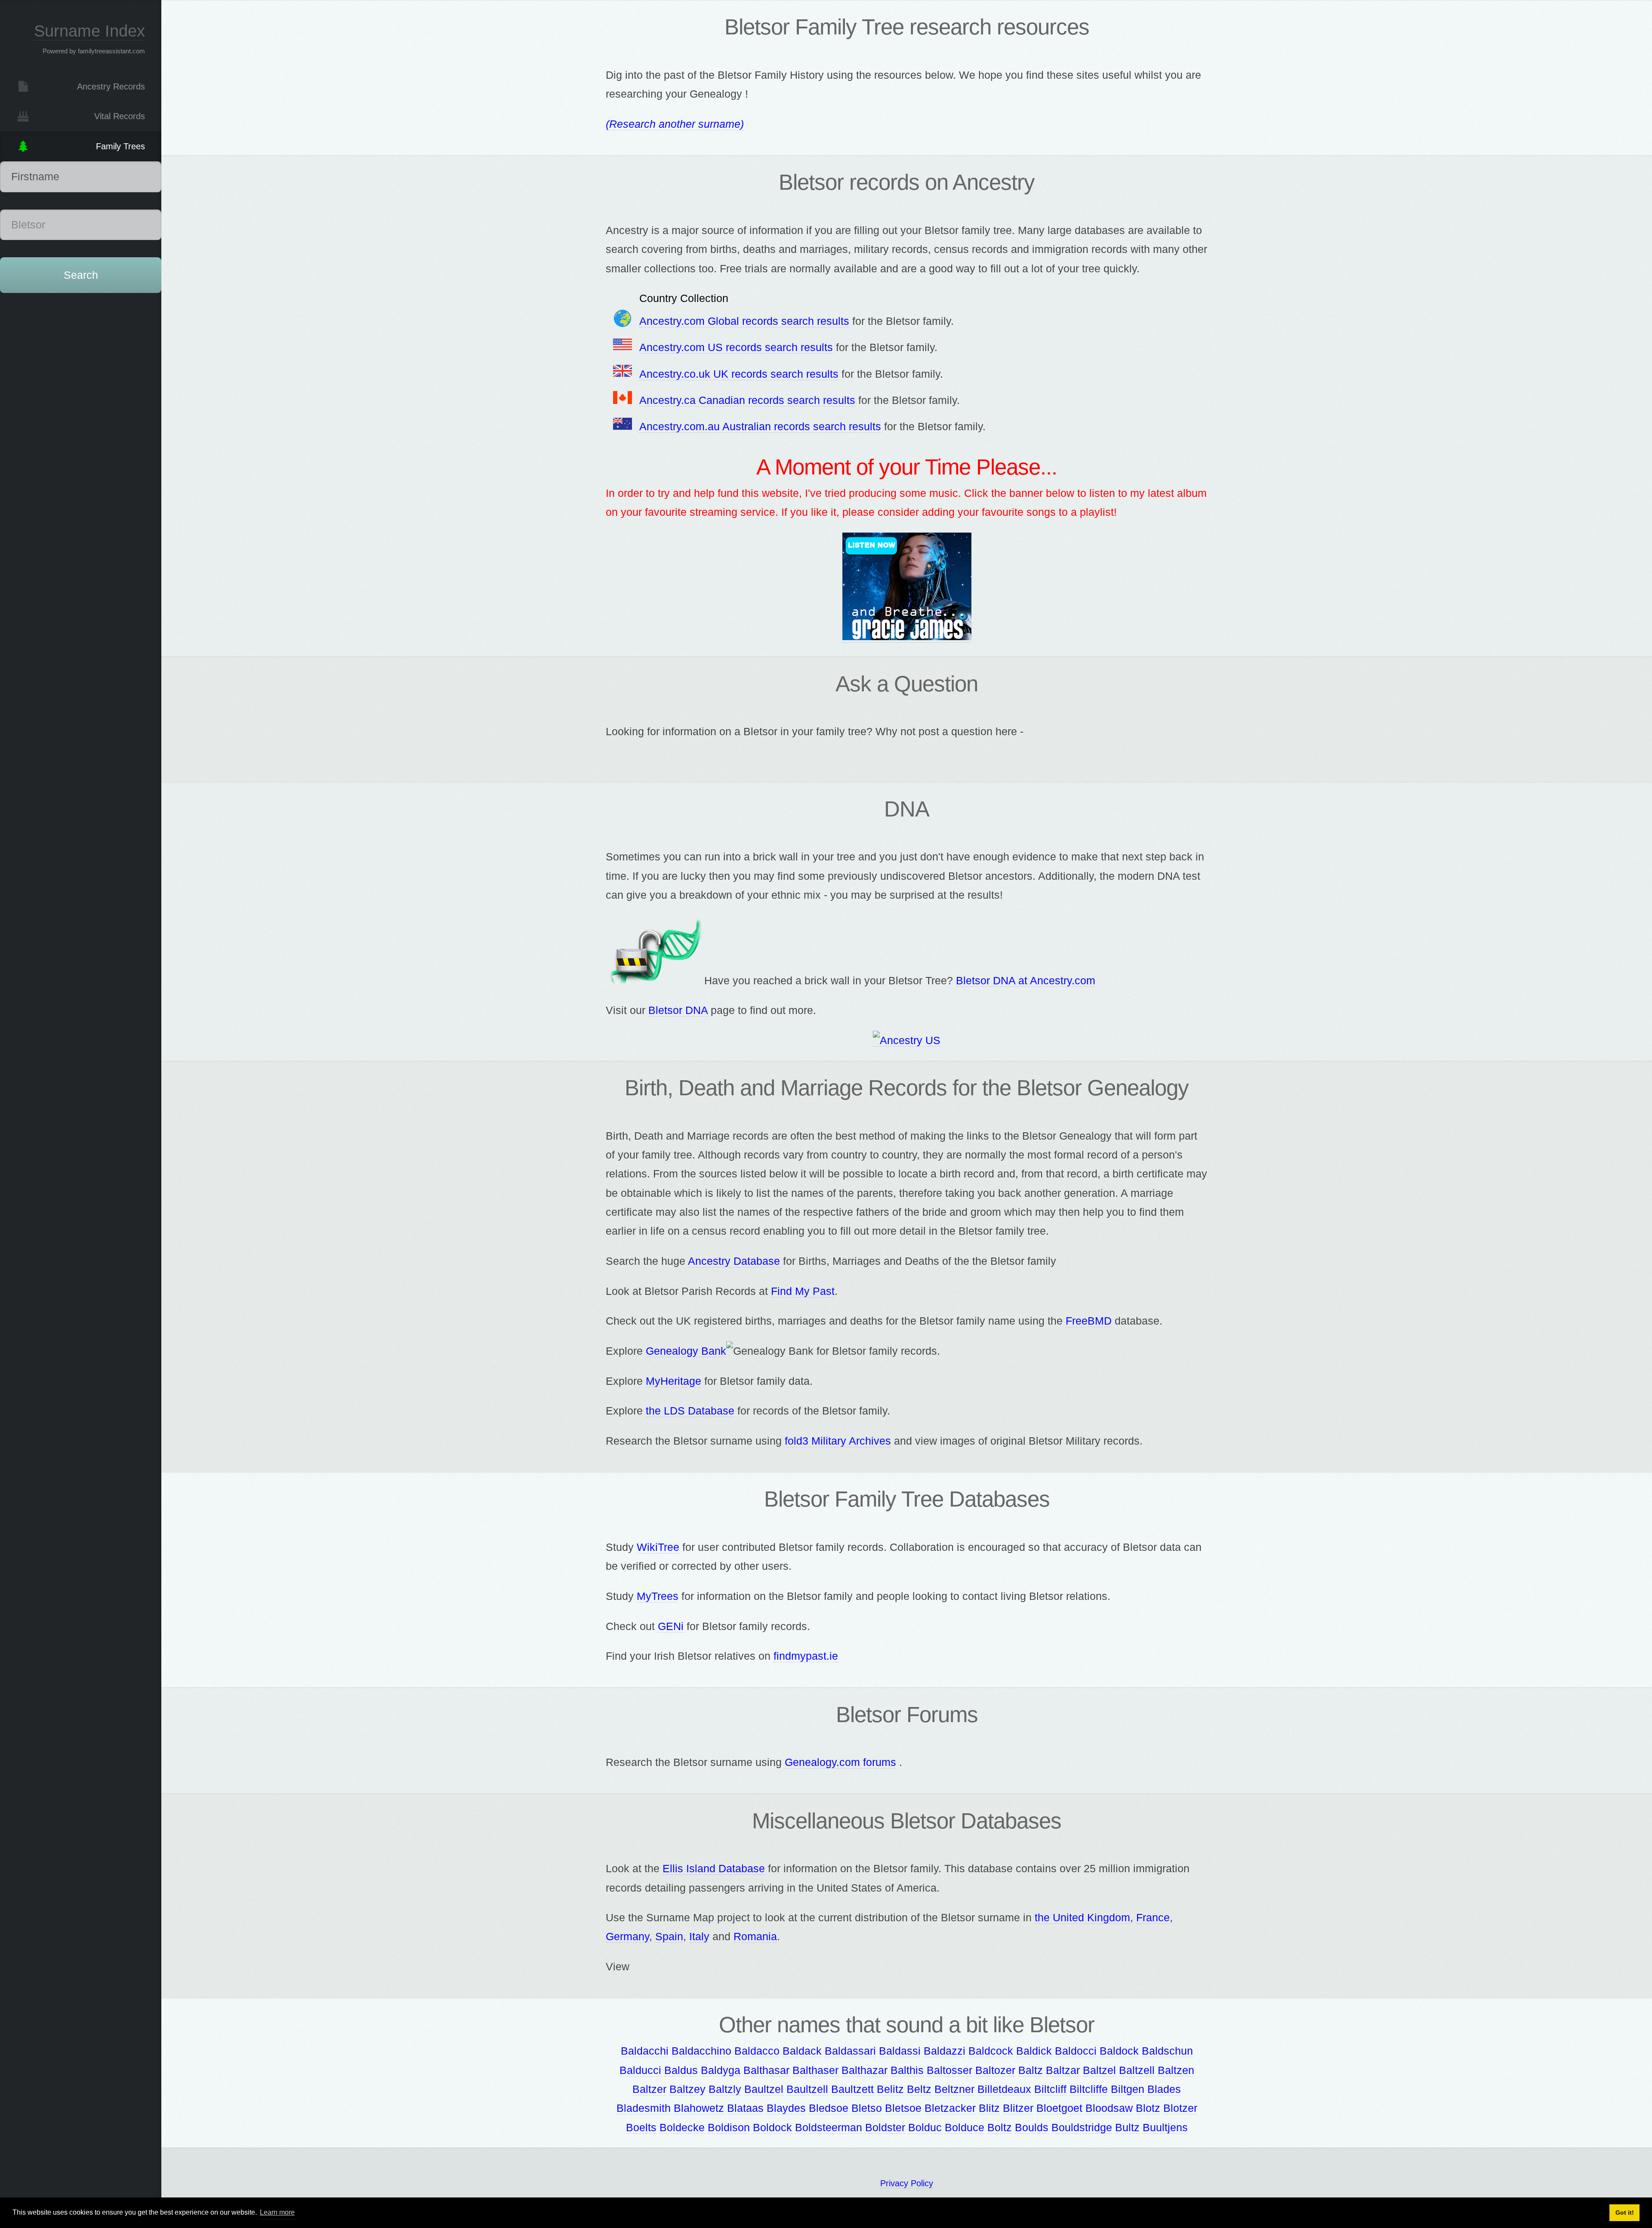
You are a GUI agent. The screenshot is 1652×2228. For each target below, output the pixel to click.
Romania (755, 1936)
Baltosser (949, 2070)
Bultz (1127, 2127)
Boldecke (682, 2127)
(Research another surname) (675, 124)
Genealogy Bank (686, 1351)
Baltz (1031, 2070)
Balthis (907, 2070)
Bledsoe (829, 2108)
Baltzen (1176, 2070)
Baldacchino (701, 2051)
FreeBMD (1089, 1321)
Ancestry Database (734, 1261)
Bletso (867, 2108)
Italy (699, 1936)
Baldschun (1167, 2051)
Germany (627, 1936)
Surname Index (89, 31)
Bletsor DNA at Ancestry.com (1026, 980)
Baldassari (850, 2051)
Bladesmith (644, 2108)
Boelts (641, 2127)
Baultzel (764, 2089)
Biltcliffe (1089, 2089)
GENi (671, 1626)
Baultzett (852, 2089)
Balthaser (815, 2070)
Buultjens (1165, 2127)
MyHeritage (673, 1381)
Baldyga (721, 2070)
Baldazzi (945, 2051)
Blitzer (1018, 2108)
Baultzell (807, 2089)
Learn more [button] (277, 2212)
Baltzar (1063, 2070)
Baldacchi (645, 2051)
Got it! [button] (1625, 2213)
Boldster (885, 2127)
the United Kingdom (1082, 1917)
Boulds (1032, 2127)
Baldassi (900, 2051)
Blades (1164, 2089)
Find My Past (803, 1291)
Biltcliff (1050, 2089)
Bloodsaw (1109, 2108)
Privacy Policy (907, 2183)
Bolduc (925, 2127)
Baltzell (1137, 2070)
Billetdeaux (1004, 2089)
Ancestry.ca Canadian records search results (747, 400)
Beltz (919, 2089)
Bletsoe (903, 2108)
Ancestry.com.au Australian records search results (760, 426)
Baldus (681, 2070)
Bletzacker (950, 2108)
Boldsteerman (829, 2127)
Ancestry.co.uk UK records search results (739, 374)
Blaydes (786, 2108)
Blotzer (1180, 2108)
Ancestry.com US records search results (736, 347)
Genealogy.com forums (840, 1762)
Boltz (1000, 2127)
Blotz (1148, 2108)
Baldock (1119, 2051)
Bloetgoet (1059, 2108)
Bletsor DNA (678, 1010)
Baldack (802, 2051)
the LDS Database (690, 1411)
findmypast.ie (806, 1656)
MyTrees (658, 1596)
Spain (669, 1936)
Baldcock (991, 2051)
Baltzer (649, 2089)
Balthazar (865, 2070)
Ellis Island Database (714, 1868)
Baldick (1034, 2051)
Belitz (890, 2089)
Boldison (729, 2127)
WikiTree (658, 1547)
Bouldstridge (1082, 2127)
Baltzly (725, 2089)
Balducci (640, 2070)
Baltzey (687, 2089)
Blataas (745, 2108)
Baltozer (995, 2070)
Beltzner (954, 2089)
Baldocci (1076, 2051)
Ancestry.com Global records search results (744, 321)
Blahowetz (699, 2108)
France (1153, 1917)
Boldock (772, 2127)
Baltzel (1099, 2070)
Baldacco (757, 2051)
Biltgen (1128, 2089)
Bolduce (965, 2127)
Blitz (989, 2108)
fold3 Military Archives (838, 1441)
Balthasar (766, 2070)
